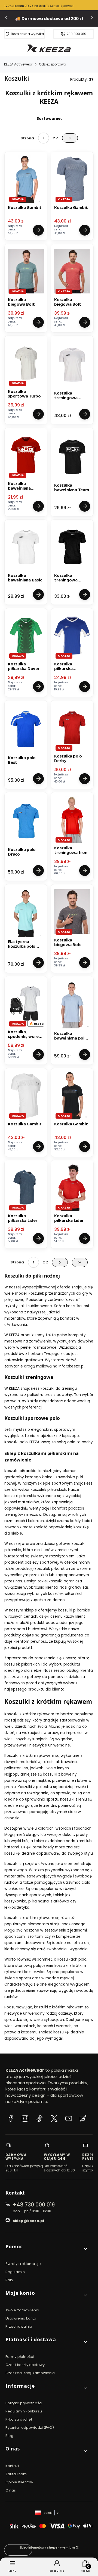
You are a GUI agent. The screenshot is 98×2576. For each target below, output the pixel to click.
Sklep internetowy (47, 2547)
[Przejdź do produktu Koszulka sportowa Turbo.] (26, 363)
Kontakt (12, 2466)
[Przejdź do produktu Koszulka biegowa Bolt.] (26, 271)
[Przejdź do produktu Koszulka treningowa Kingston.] (72, 365)
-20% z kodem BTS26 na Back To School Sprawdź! (39, 6)
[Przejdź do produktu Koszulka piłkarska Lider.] (26, 1187)
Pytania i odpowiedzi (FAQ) (30, 2428)
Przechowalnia (19, 2326)
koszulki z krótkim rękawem (59, 2007)
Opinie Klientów (19, 2482)
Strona (27, 138)
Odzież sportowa (53, 64)
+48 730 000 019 (34, 2205)
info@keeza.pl (71, 1366)
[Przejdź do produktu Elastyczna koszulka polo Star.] (26, 913)
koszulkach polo (72, 1959)
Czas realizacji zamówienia (30, 2373)
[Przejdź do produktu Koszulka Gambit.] (26, 179)
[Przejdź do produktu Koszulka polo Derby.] (72, 728)
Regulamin (15, 2272)
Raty (9, 2280)
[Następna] (92, 19)
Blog (9, 2436)
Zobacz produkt (38, 230)
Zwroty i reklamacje (23, 2264)
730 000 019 (76, 34)
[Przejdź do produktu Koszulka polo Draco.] (26, 821)
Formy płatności (20, 2357)
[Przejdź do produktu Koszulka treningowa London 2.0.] (72, 547)
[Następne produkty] (60, 1262)
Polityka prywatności (24, 2403)
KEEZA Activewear (18, 64)
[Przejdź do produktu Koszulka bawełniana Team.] (72, 457)
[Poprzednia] (6, 19)
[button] (47, 2249)
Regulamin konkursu (24, 2411)
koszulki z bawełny (60, 1774)
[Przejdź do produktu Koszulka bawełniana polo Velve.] (72, 1005)
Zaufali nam (16, 2474)
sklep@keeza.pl (28, 2221)
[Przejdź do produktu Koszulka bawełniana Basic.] (26, 547)
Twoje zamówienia (22, 2310)
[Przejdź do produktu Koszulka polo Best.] (26, 729)
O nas (11, 2490)
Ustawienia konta (21, 2318)
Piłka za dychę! (19, 2419)
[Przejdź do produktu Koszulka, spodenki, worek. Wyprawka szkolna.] (26, 1003)
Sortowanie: (49, 118)
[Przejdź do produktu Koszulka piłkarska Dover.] (26, 636)
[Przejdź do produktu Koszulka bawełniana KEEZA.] (26, 455)
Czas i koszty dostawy (25, 2365)
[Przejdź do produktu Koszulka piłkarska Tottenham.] (72, 636)
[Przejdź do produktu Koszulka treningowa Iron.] (72, 819)
